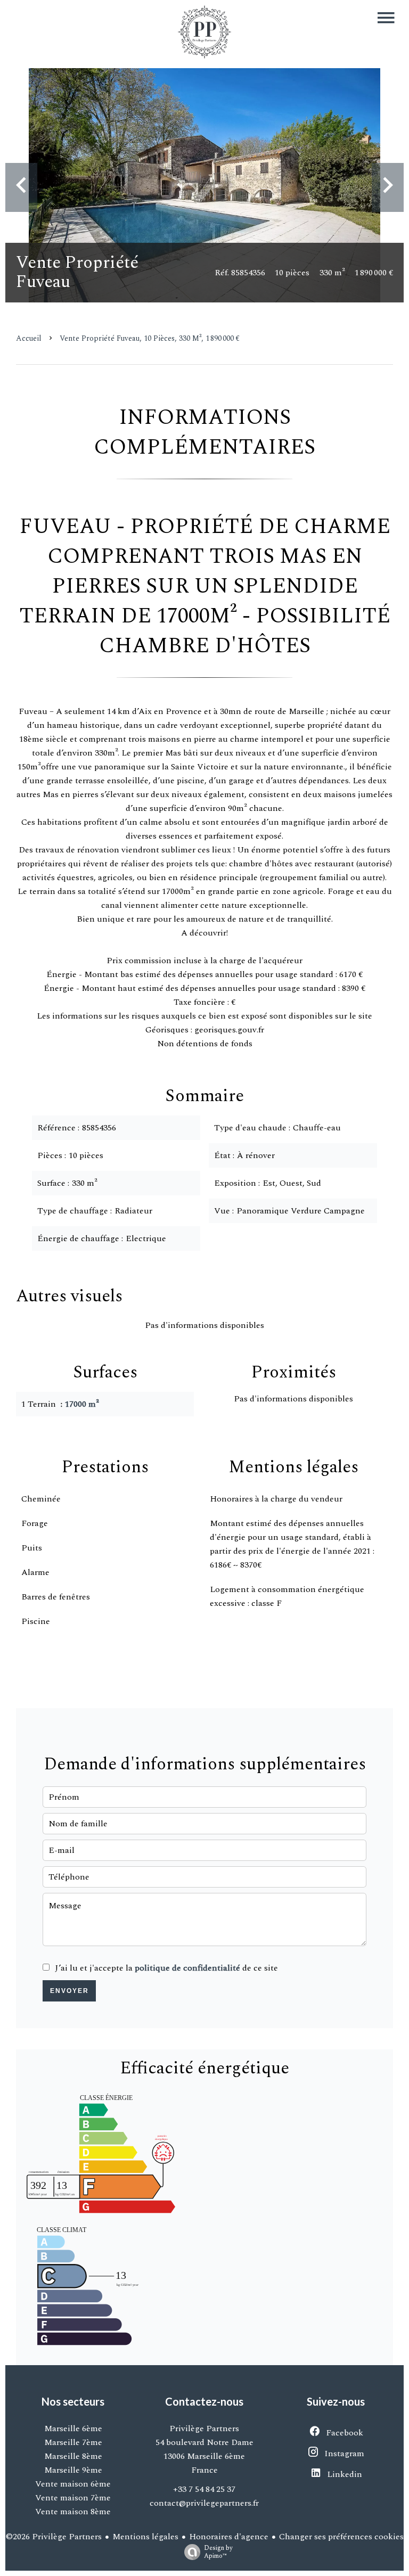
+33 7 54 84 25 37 (204, 2489)
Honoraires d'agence (229, 2537)
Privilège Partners (204, 2429)
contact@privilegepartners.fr (204, 2503)
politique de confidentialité (187, 1968)
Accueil (29, 338)
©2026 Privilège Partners (54, 2537)
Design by (218, 2552)
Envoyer (69, 1991)
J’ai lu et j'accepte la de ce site (166, 1968)
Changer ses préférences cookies (341, 2537)
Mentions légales (145, 2537)
